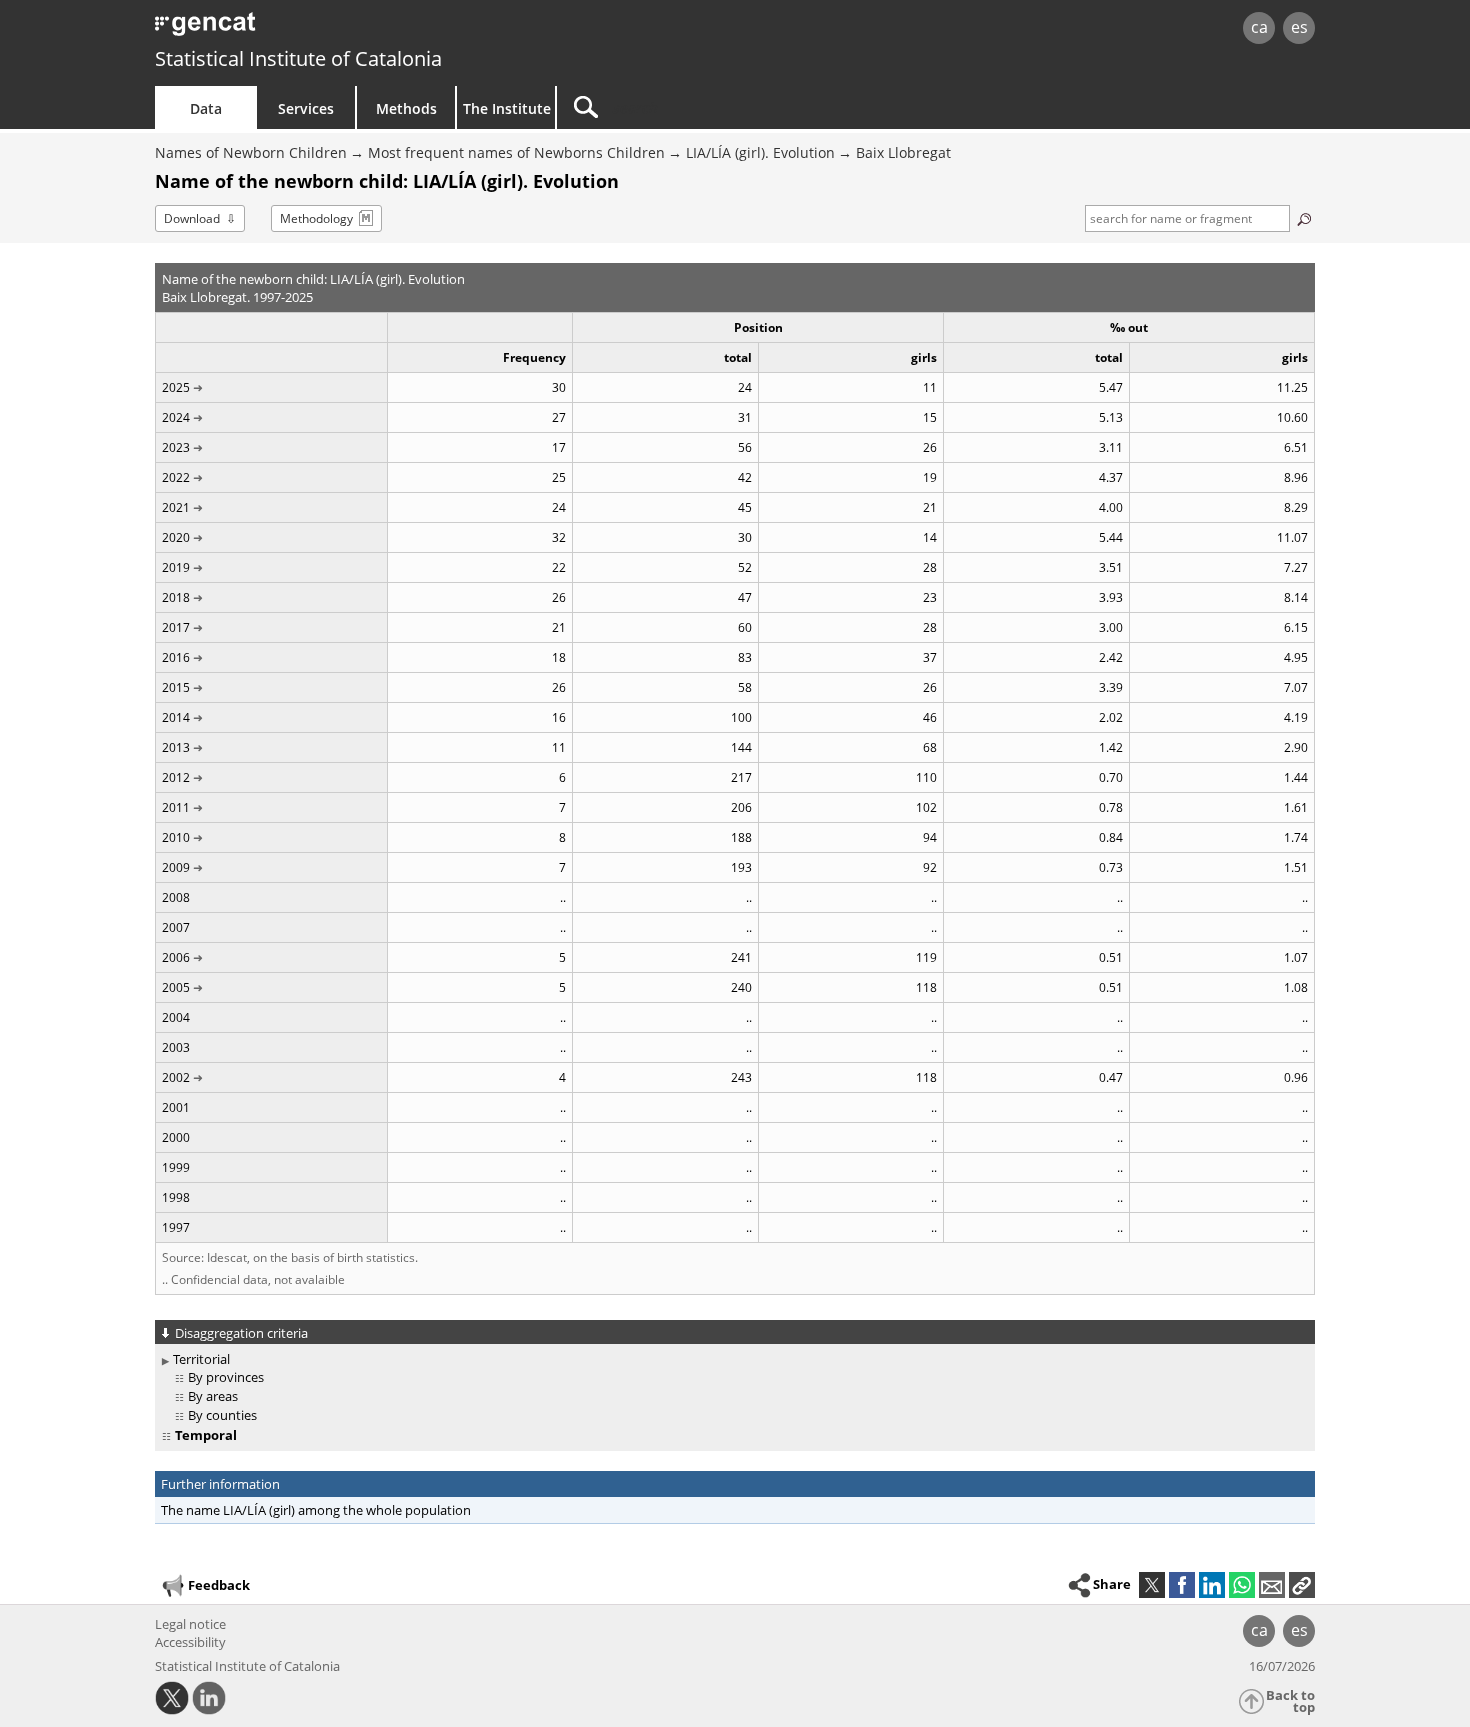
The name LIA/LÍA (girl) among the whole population (316, 1510)
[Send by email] (1272, 1585)
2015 (176, 687)
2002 (176, 1077)
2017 (176, 627)
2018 (176, 597)
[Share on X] (1152, 1585)
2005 (176, 987)
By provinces (226, 1377)
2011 (176, 807)
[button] (1302, 1585)
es (1299, 27)
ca (1259, 27)
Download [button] (192, 218)
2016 (176, 657)
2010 (176, 837)
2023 (176, 447)
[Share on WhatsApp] (1242, 1585)
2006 (176, 957)
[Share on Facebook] (1182, 1585)
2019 (176, 567)
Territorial (201, 1359)
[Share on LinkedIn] (1212, 1585)
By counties (222, 1415)
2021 (176, 507)
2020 (176, 537)
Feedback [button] (219, 1585)
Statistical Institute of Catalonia (298, 58)
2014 (176, 717)
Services (306, 108)
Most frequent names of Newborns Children (516, 152)
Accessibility (190, 1642)
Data (206, 108)
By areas (213, 1396)
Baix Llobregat (903, 152)
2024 (176, 417)
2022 (176, 477)
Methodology (316, 218)
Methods (406, 108)
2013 (176, 747)
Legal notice (190, 1624)
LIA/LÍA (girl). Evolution (760, 152)
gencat (387, 29)
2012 (176, 777)
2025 (176, 387)
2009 (176, 867)
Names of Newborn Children (251, 152)
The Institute (507, 108)
